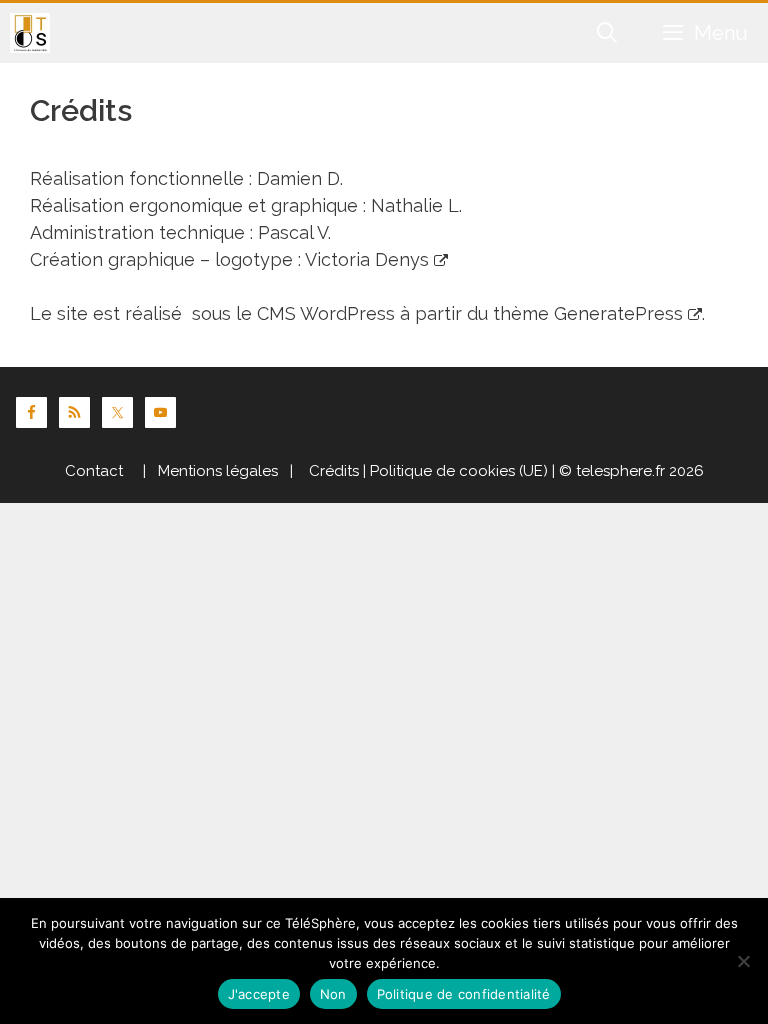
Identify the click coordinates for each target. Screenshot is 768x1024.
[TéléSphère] (30, 33)
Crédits (332, 471)
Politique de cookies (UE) (459, 471)
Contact (94, 471)
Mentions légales (218, 471)
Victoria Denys (367, 259)
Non (333, 994)
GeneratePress (618, 313)
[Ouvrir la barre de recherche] (608, 33)
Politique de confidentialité (464, 994)
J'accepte (259, 994)
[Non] (743, 961)
